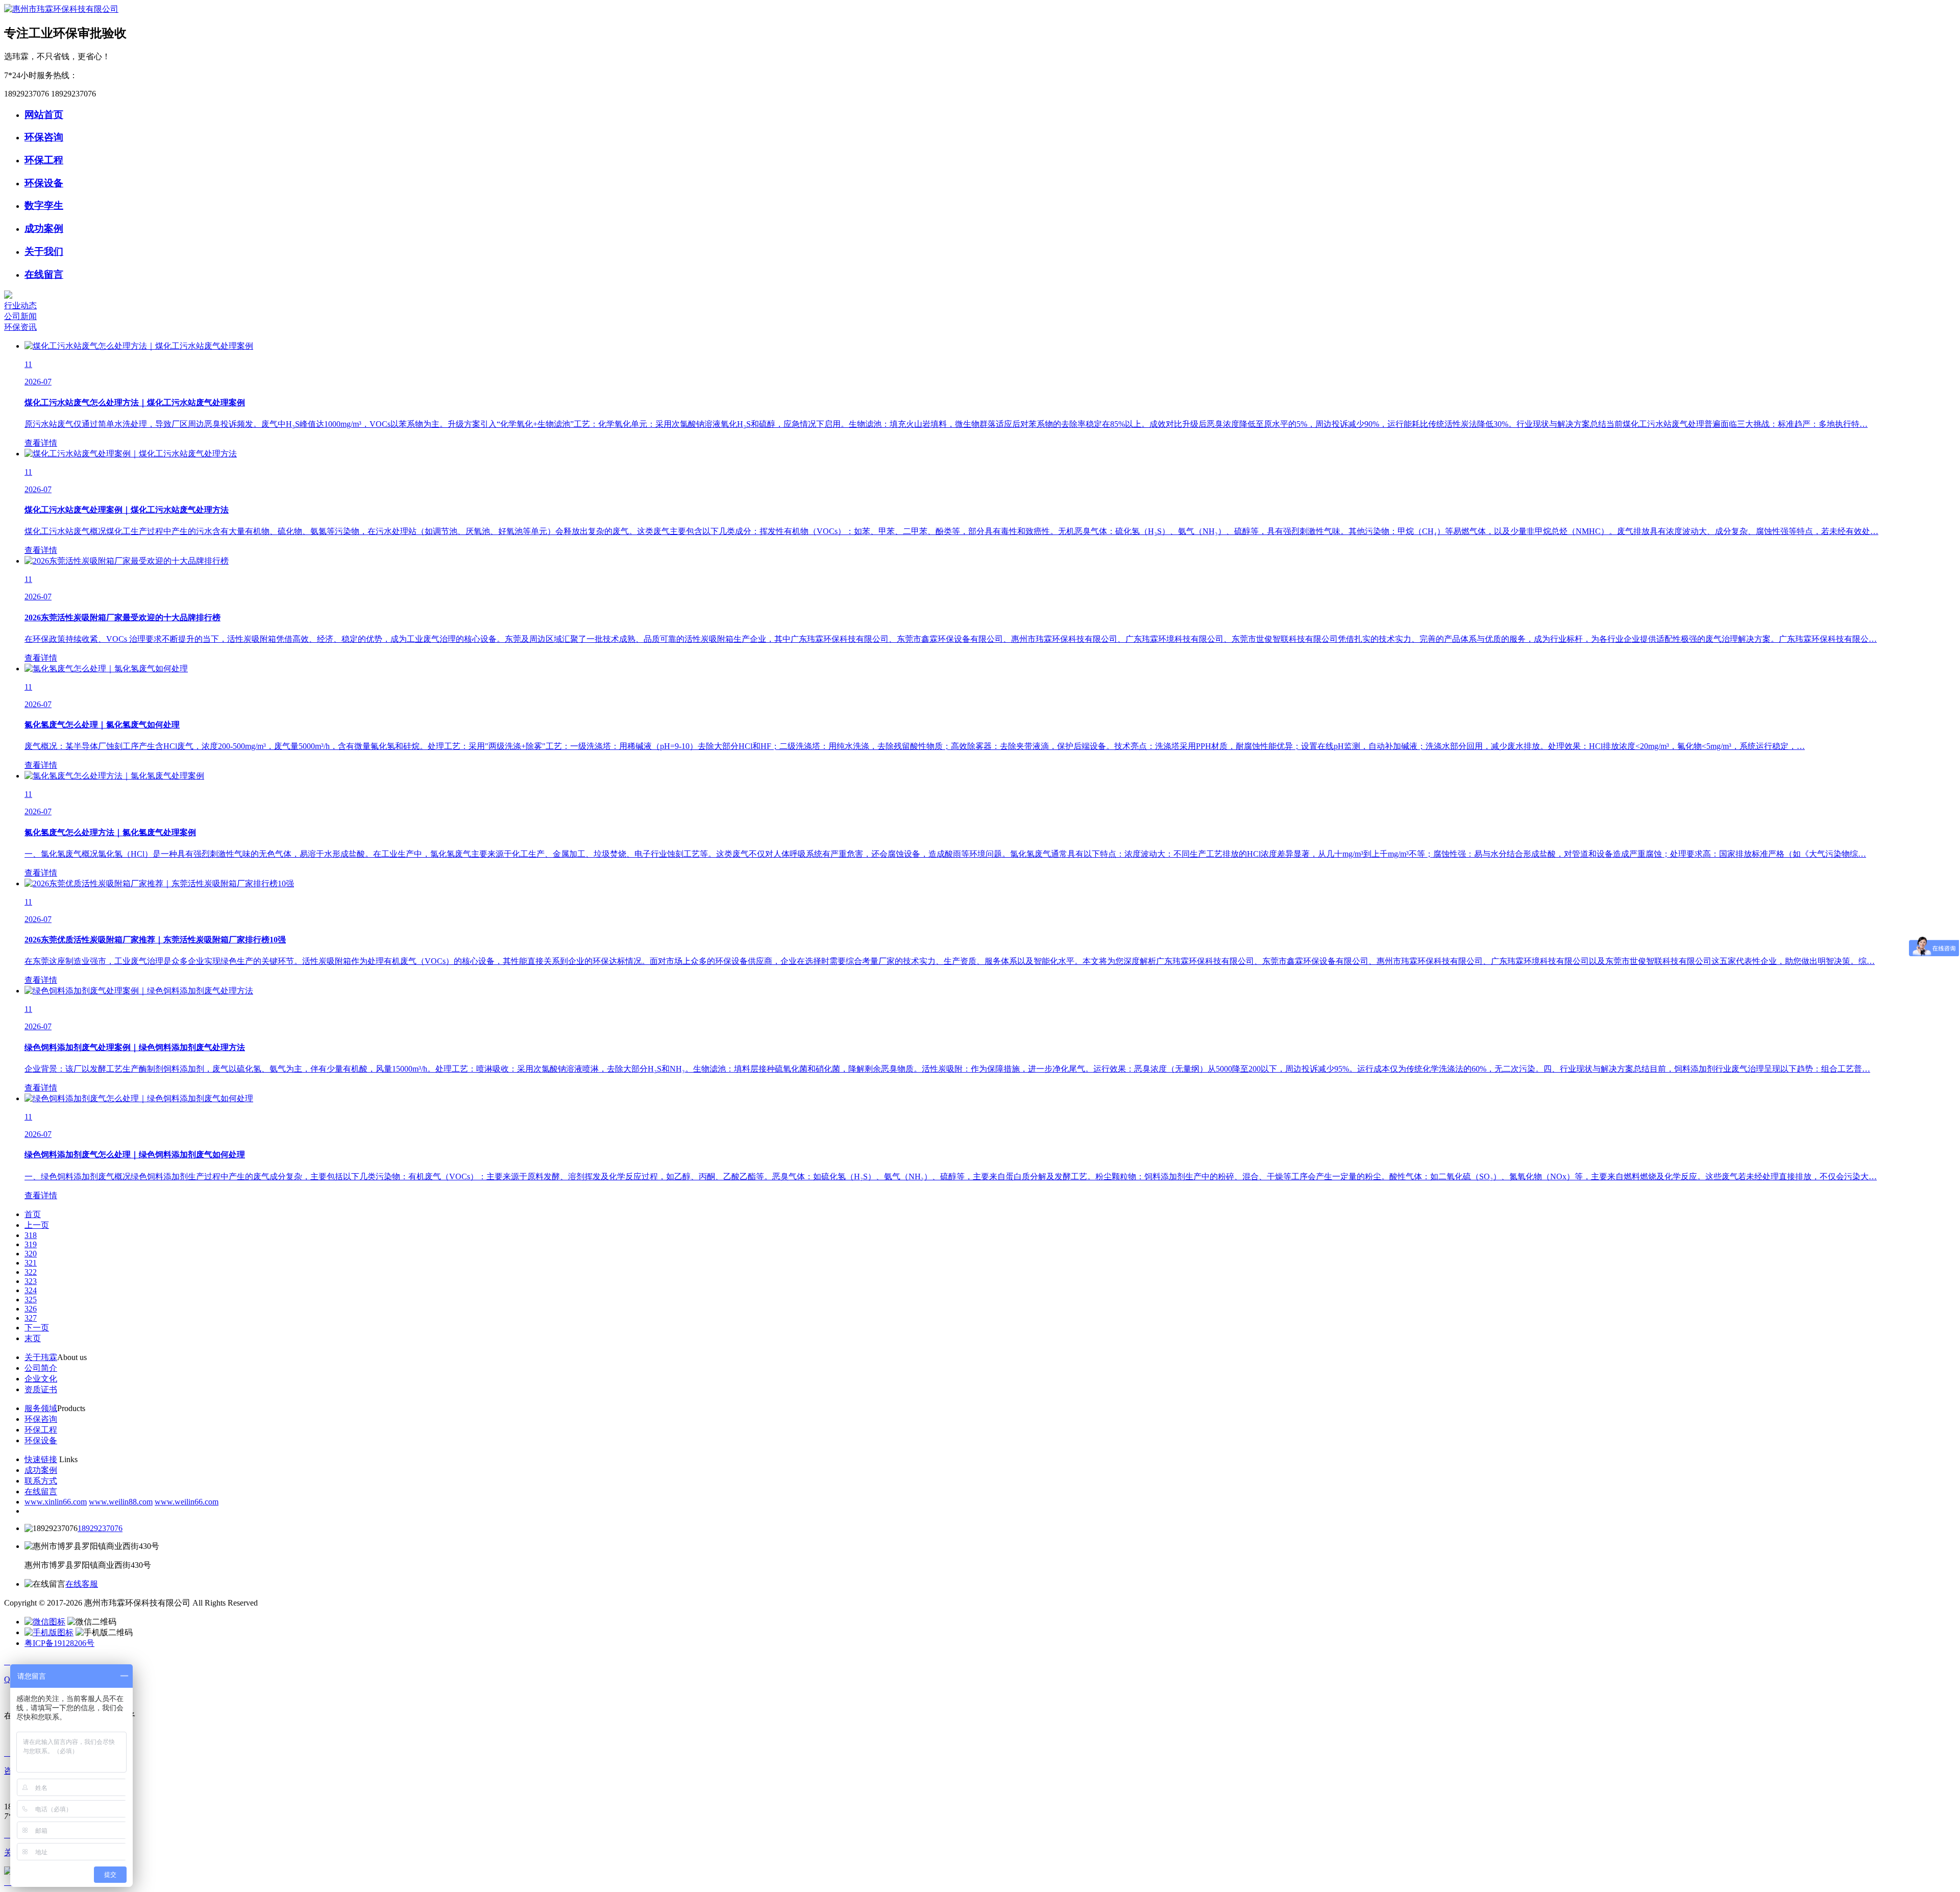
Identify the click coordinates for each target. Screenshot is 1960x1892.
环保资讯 (20, 327)
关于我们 (44, 251)
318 (31, 1235)
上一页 (37, 1225)
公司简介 (41, 1368)
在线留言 (44, 274)
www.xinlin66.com (56, 1502)
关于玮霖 (41, 1357)
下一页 (37, 1328)
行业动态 (20, 306)
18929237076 (100, 1528)
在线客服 (82, 1584)
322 (31, 1272)
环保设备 (44, 183)
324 (31, 1290)
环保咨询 (44, 137)
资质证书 (41, 1389)
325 (31, 1300)
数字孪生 (44, 205)
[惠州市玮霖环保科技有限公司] (61, 9)
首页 (33, 1214)
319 (31, 1244)
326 (31, 1309)
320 (31, 1254)
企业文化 (41, 1379)
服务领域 (41, 1408)
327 (31, 1318)
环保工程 (44, 160)
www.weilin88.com (121, 1502)
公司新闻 (20, 316)
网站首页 (44, 115)
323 (31, 1281)
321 (31, 1263)
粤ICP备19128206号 (59, 1643)
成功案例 (44, 228)
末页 (33, 1338)
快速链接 (41, 1459)
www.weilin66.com (187, 1502)
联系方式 (41, 1481)
